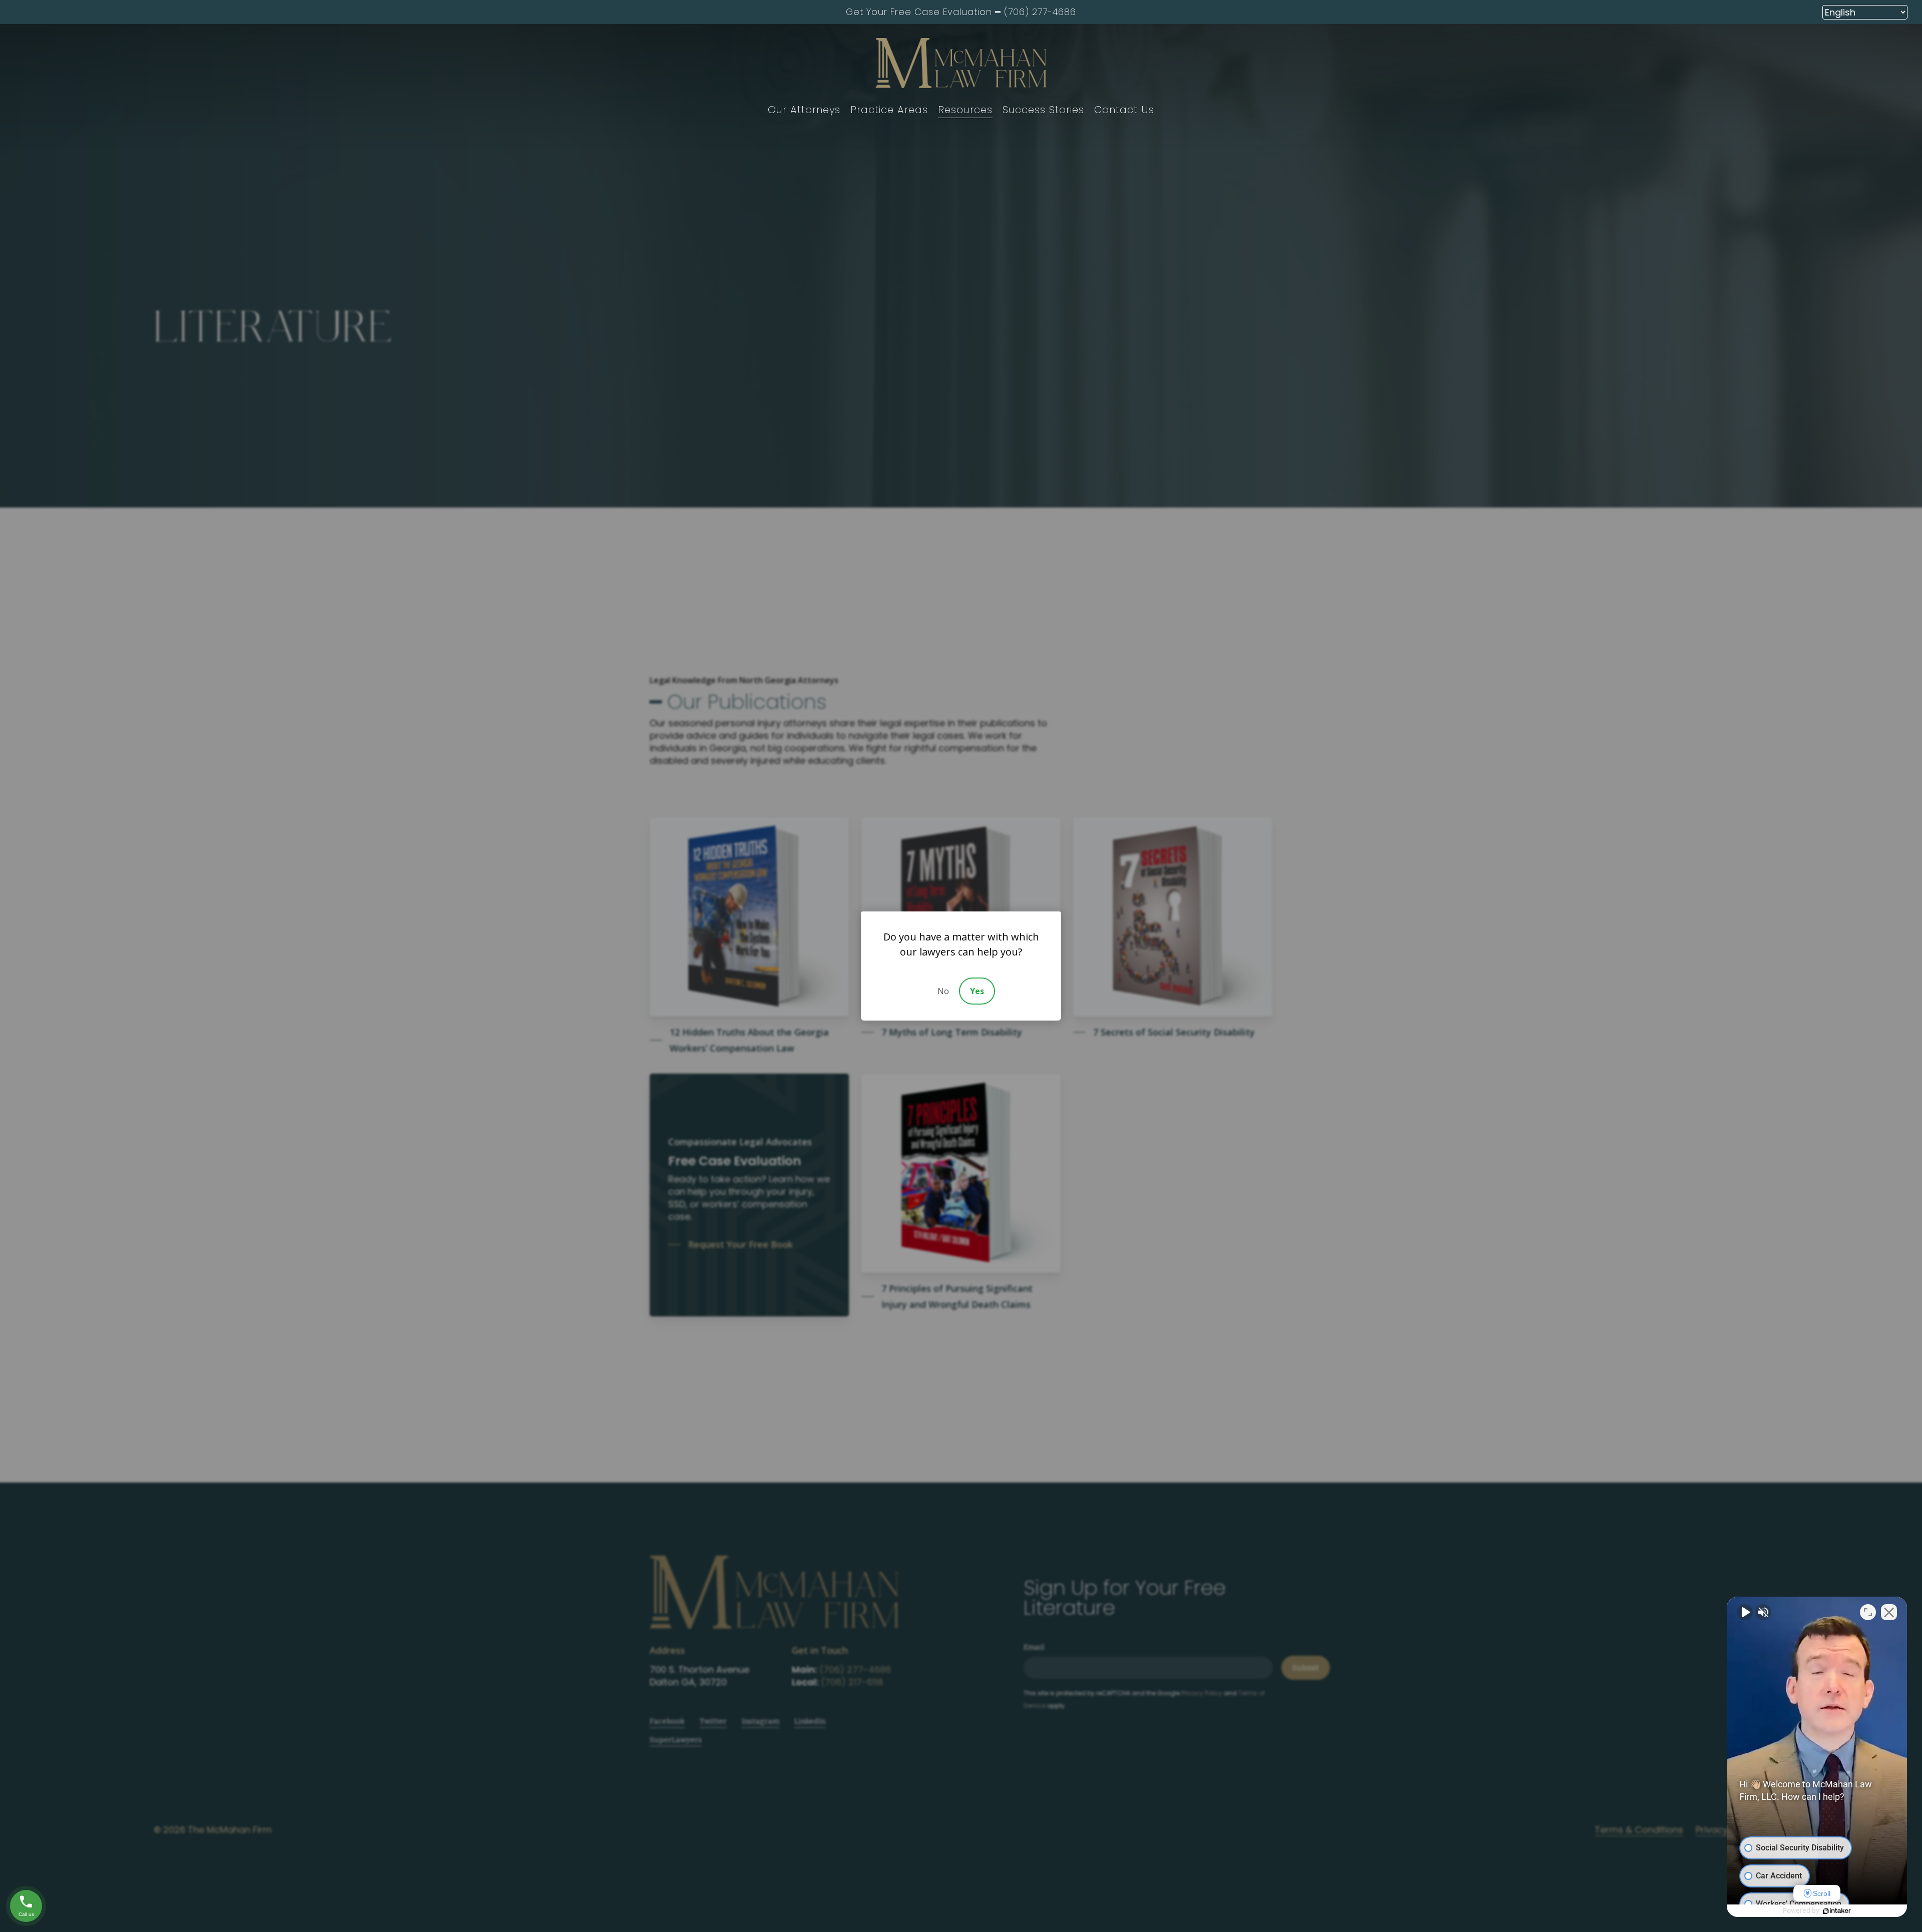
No (943, 991)
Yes (977, 991)
